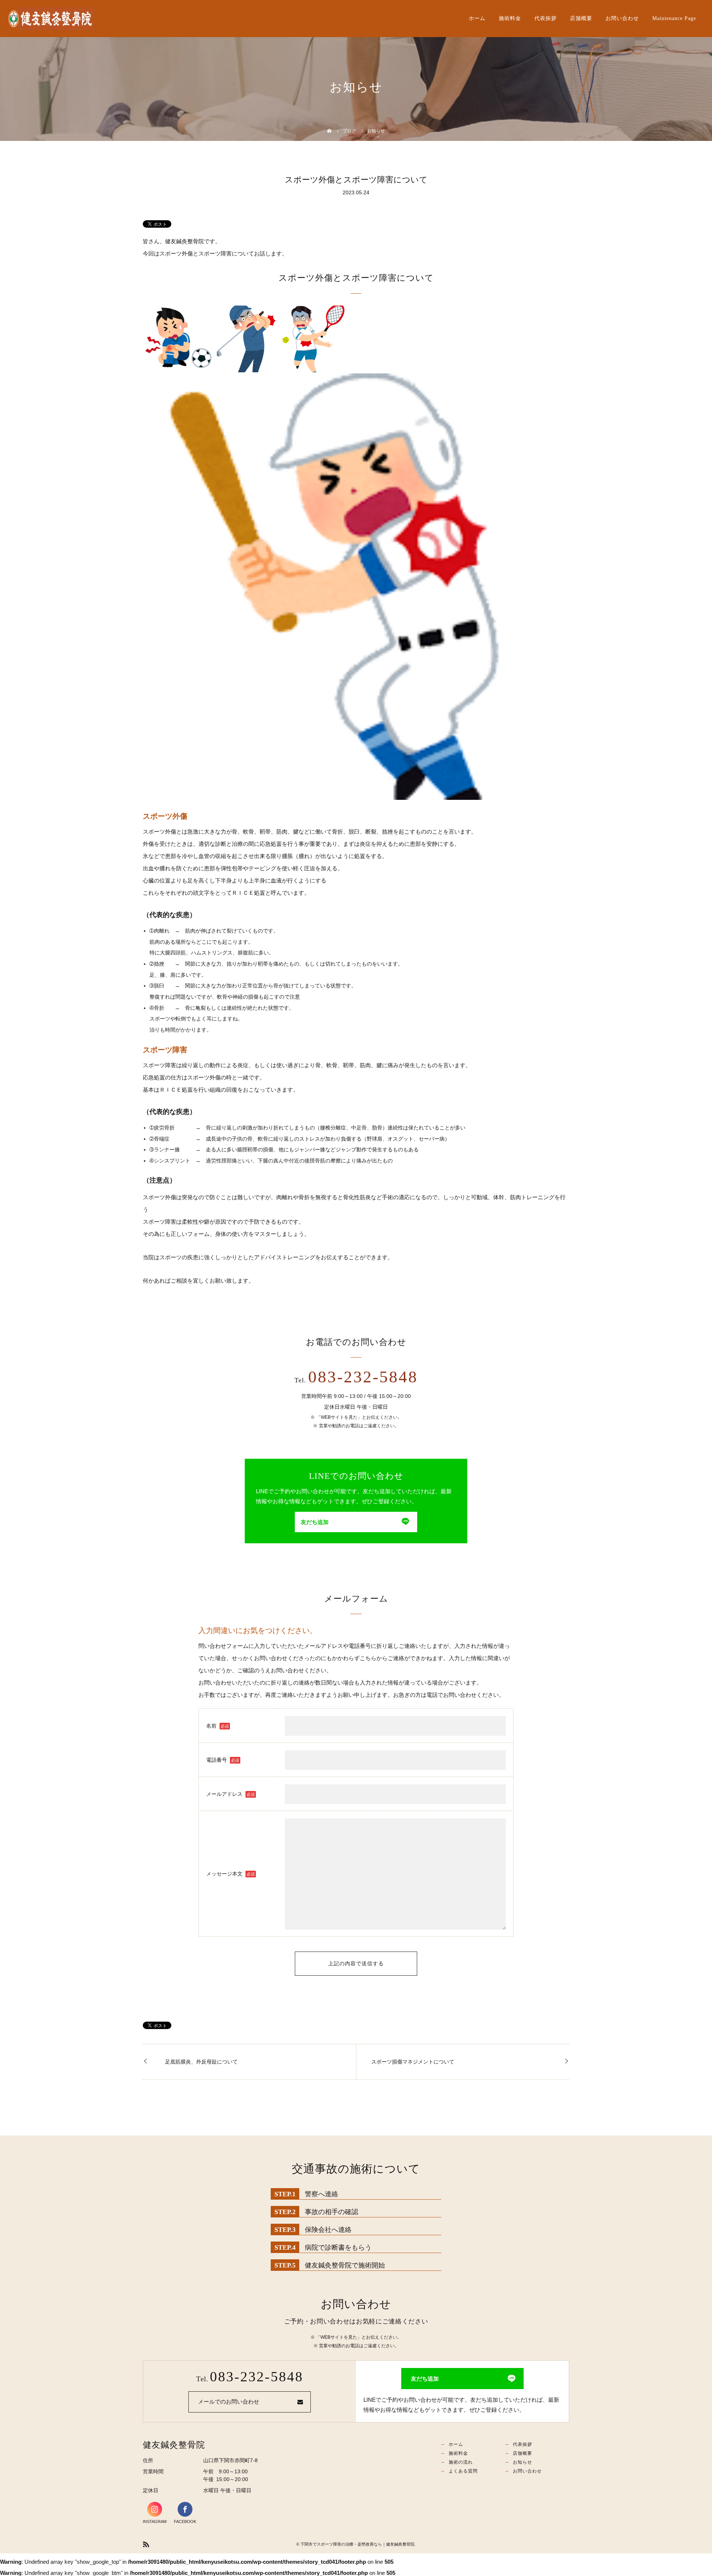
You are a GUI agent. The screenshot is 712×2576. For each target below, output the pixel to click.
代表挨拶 (545, 18)
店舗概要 (581, 18)
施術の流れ (461, 2462)
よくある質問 (463, 2471)
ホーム (477, 18)
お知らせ (523, 2462)
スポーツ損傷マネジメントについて (413, 2062)
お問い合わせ (622, 18)
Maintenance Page (674, 18)
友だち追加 (315, 1522)
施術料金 (510, 18)
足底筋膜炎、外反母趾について (201, 2062)
